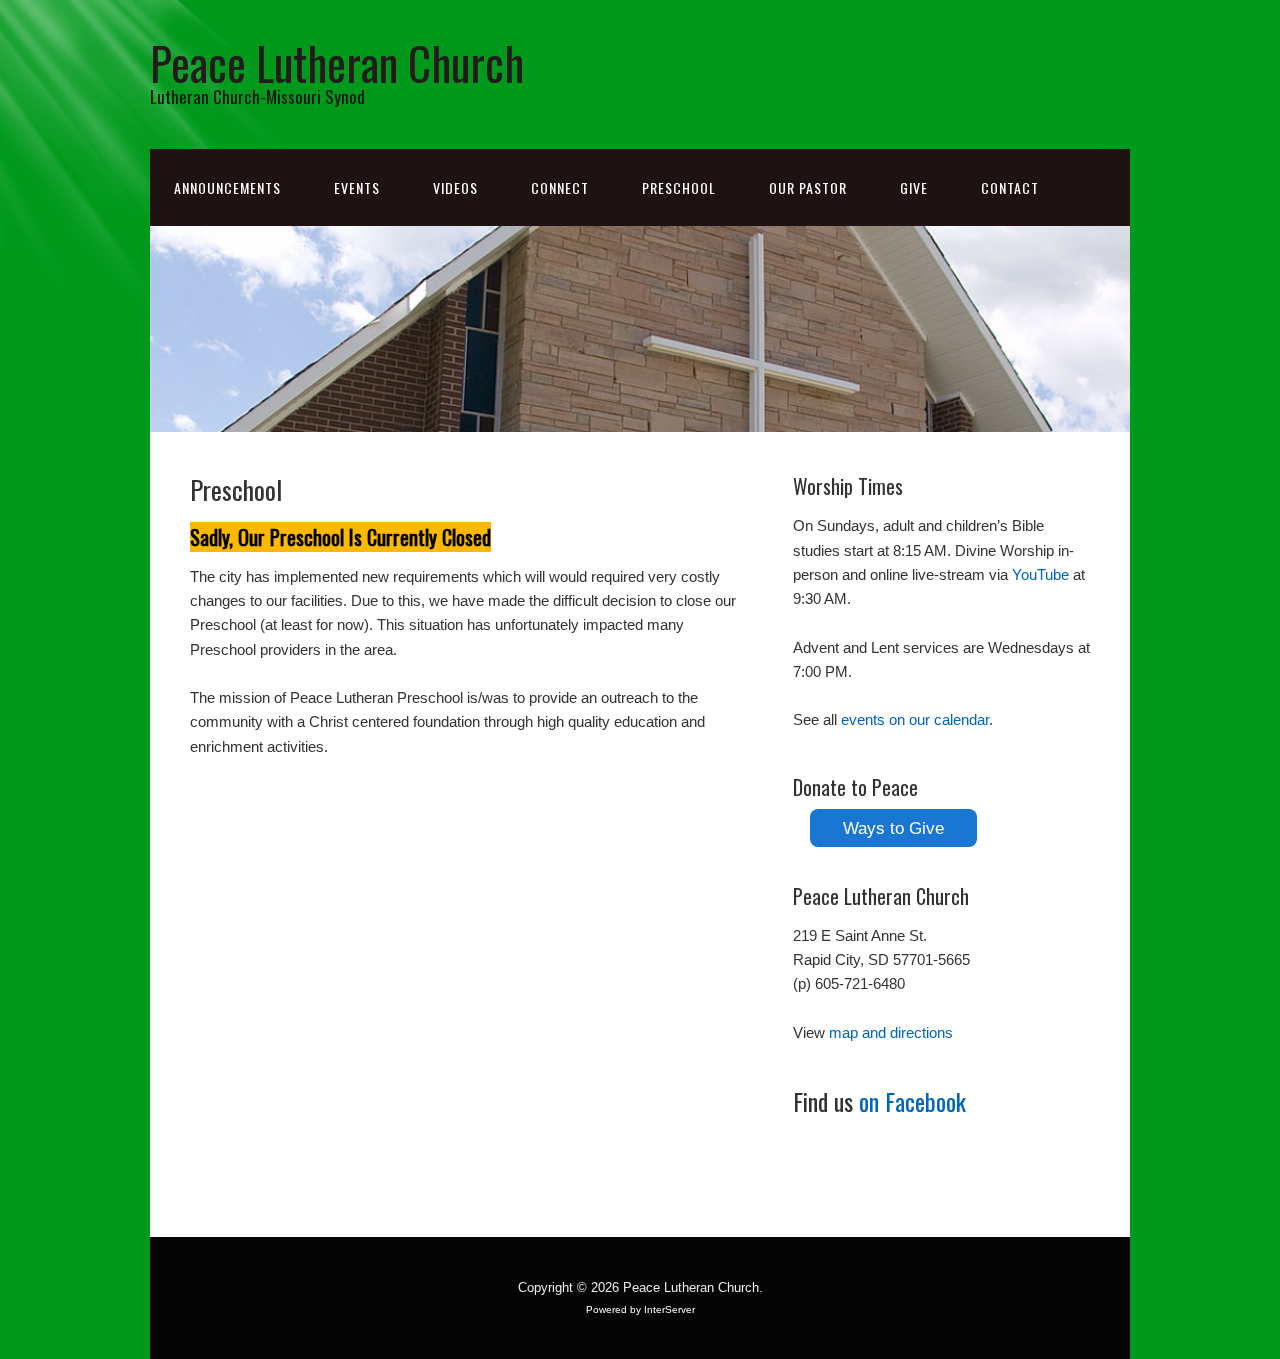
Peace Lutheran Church (337, 62)
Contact (1010, 187)
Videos (455, 187)
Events (357, 187)
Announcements (227, 187)
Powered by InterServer (640, 1309)
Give (914, 187)
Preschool (679, 187)
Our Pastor (808, 187)
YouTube (1040, 574)
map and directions (891, 1032)
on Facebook (912, 1101)
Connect (560, 187)
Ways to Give (893, 828)
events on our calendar (915, 719)
